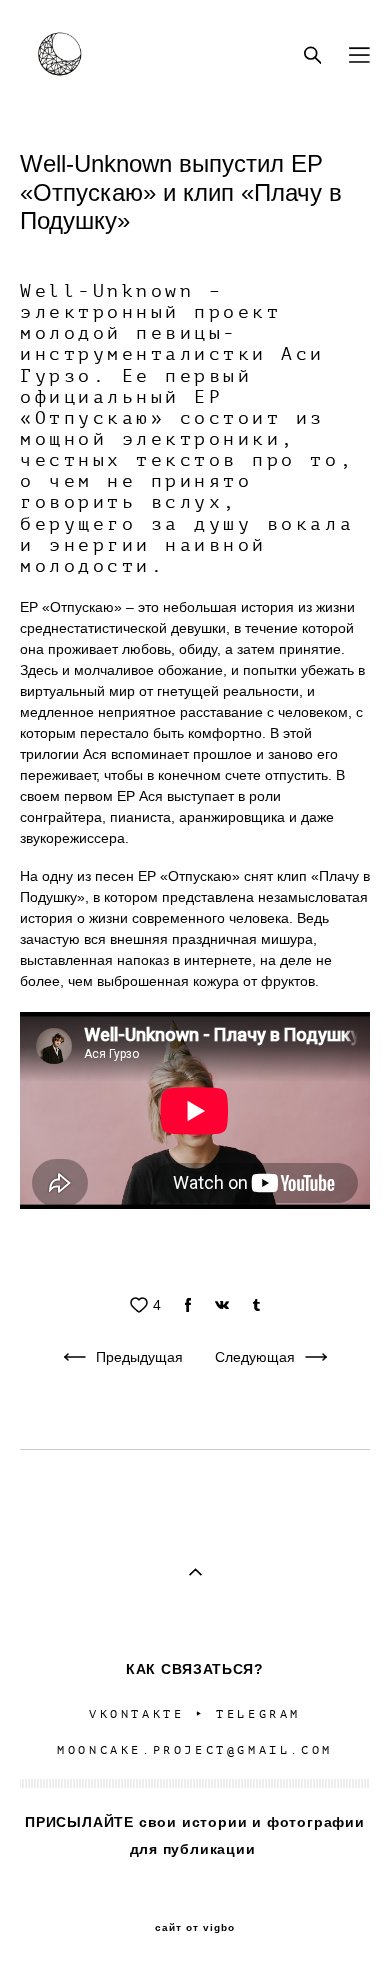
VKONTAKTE (136, 1714)
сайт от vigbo (195, 1928)
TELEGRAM (258, 1714)
